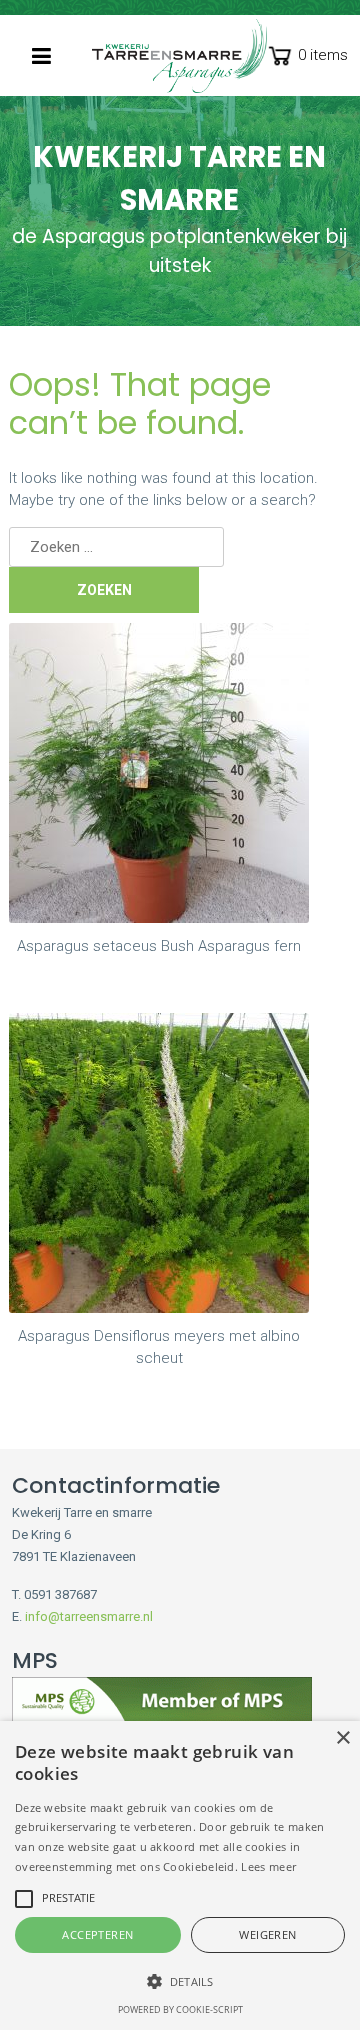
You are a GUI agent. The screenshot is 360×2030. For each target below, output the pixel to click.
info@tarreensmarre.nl (89, 1616)
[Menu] (41, 56)
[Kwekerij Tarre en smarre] (179, 56)
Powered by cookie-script (180, 2009)
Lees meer (268, 1866)
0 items (323, 55)
